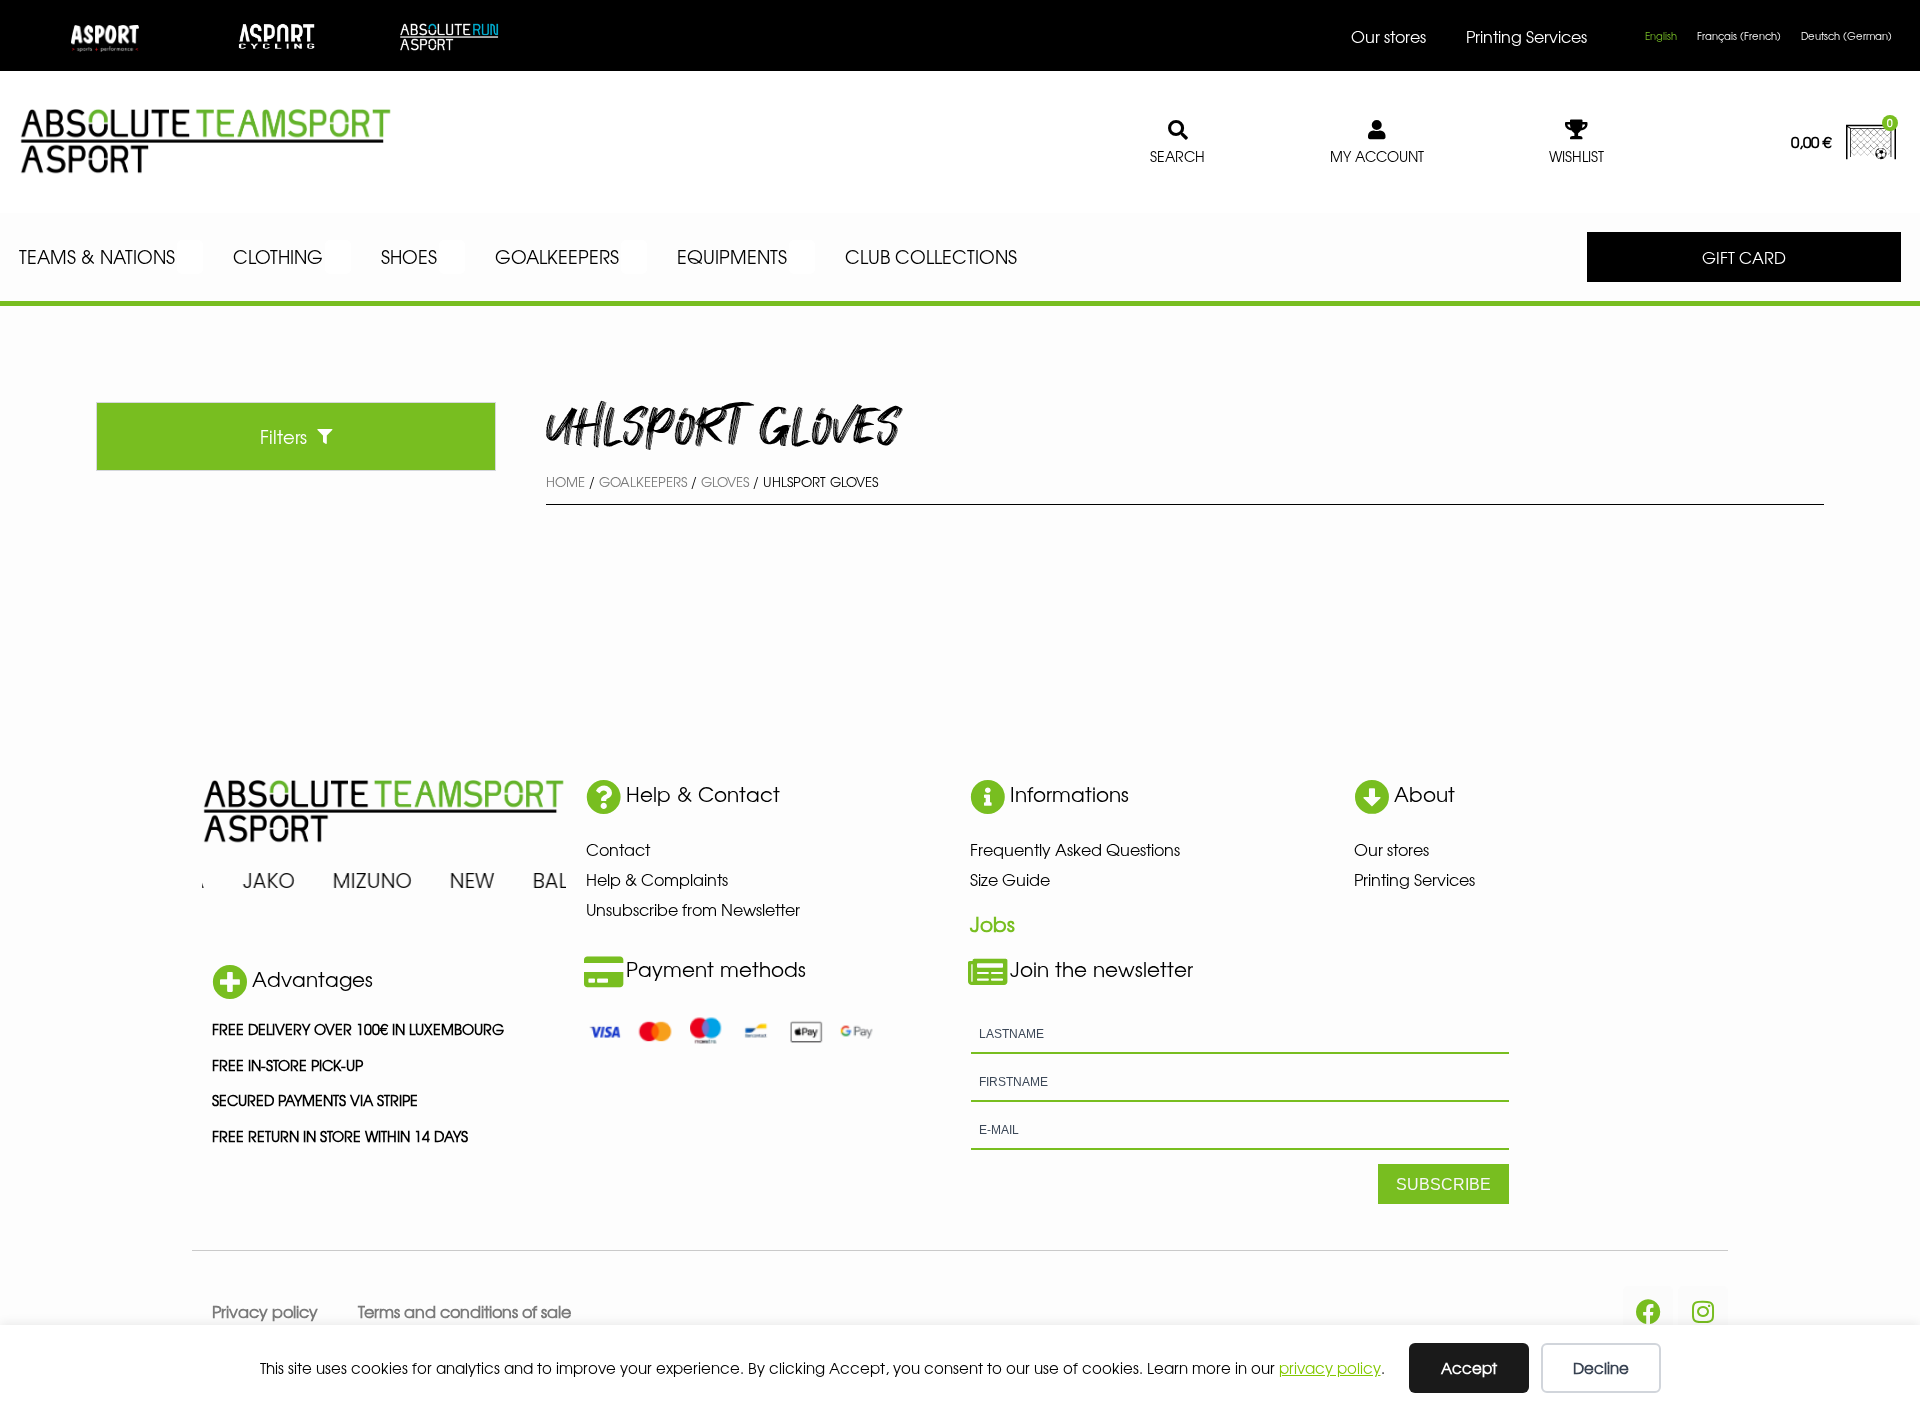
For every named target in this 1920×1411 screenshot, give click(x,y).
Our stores (1388, 36)
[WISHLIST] (1577, 130)
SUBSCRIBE (1443, 1184)
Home (565, 481)
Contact (618, 849)
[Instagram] (1703, 1311)
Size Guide (1010, 879)
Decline (1601, 1367)
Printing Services (1526, 36)
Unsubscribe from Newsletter (693, 909)
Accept (1469, 1367)
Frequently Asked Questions (1075, 849)
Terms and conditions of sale (464, 1311)
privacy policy (1330, 1367)
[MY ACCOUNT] (1377, 130)
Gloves (725, 481)
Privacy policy (265, 1311)
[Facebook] (1648, 1311)
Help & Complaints (657, 879)
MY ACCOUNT (1377, 156)
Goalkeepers (643, 481)
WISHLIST (1576, 156)
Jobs (992, 923)
